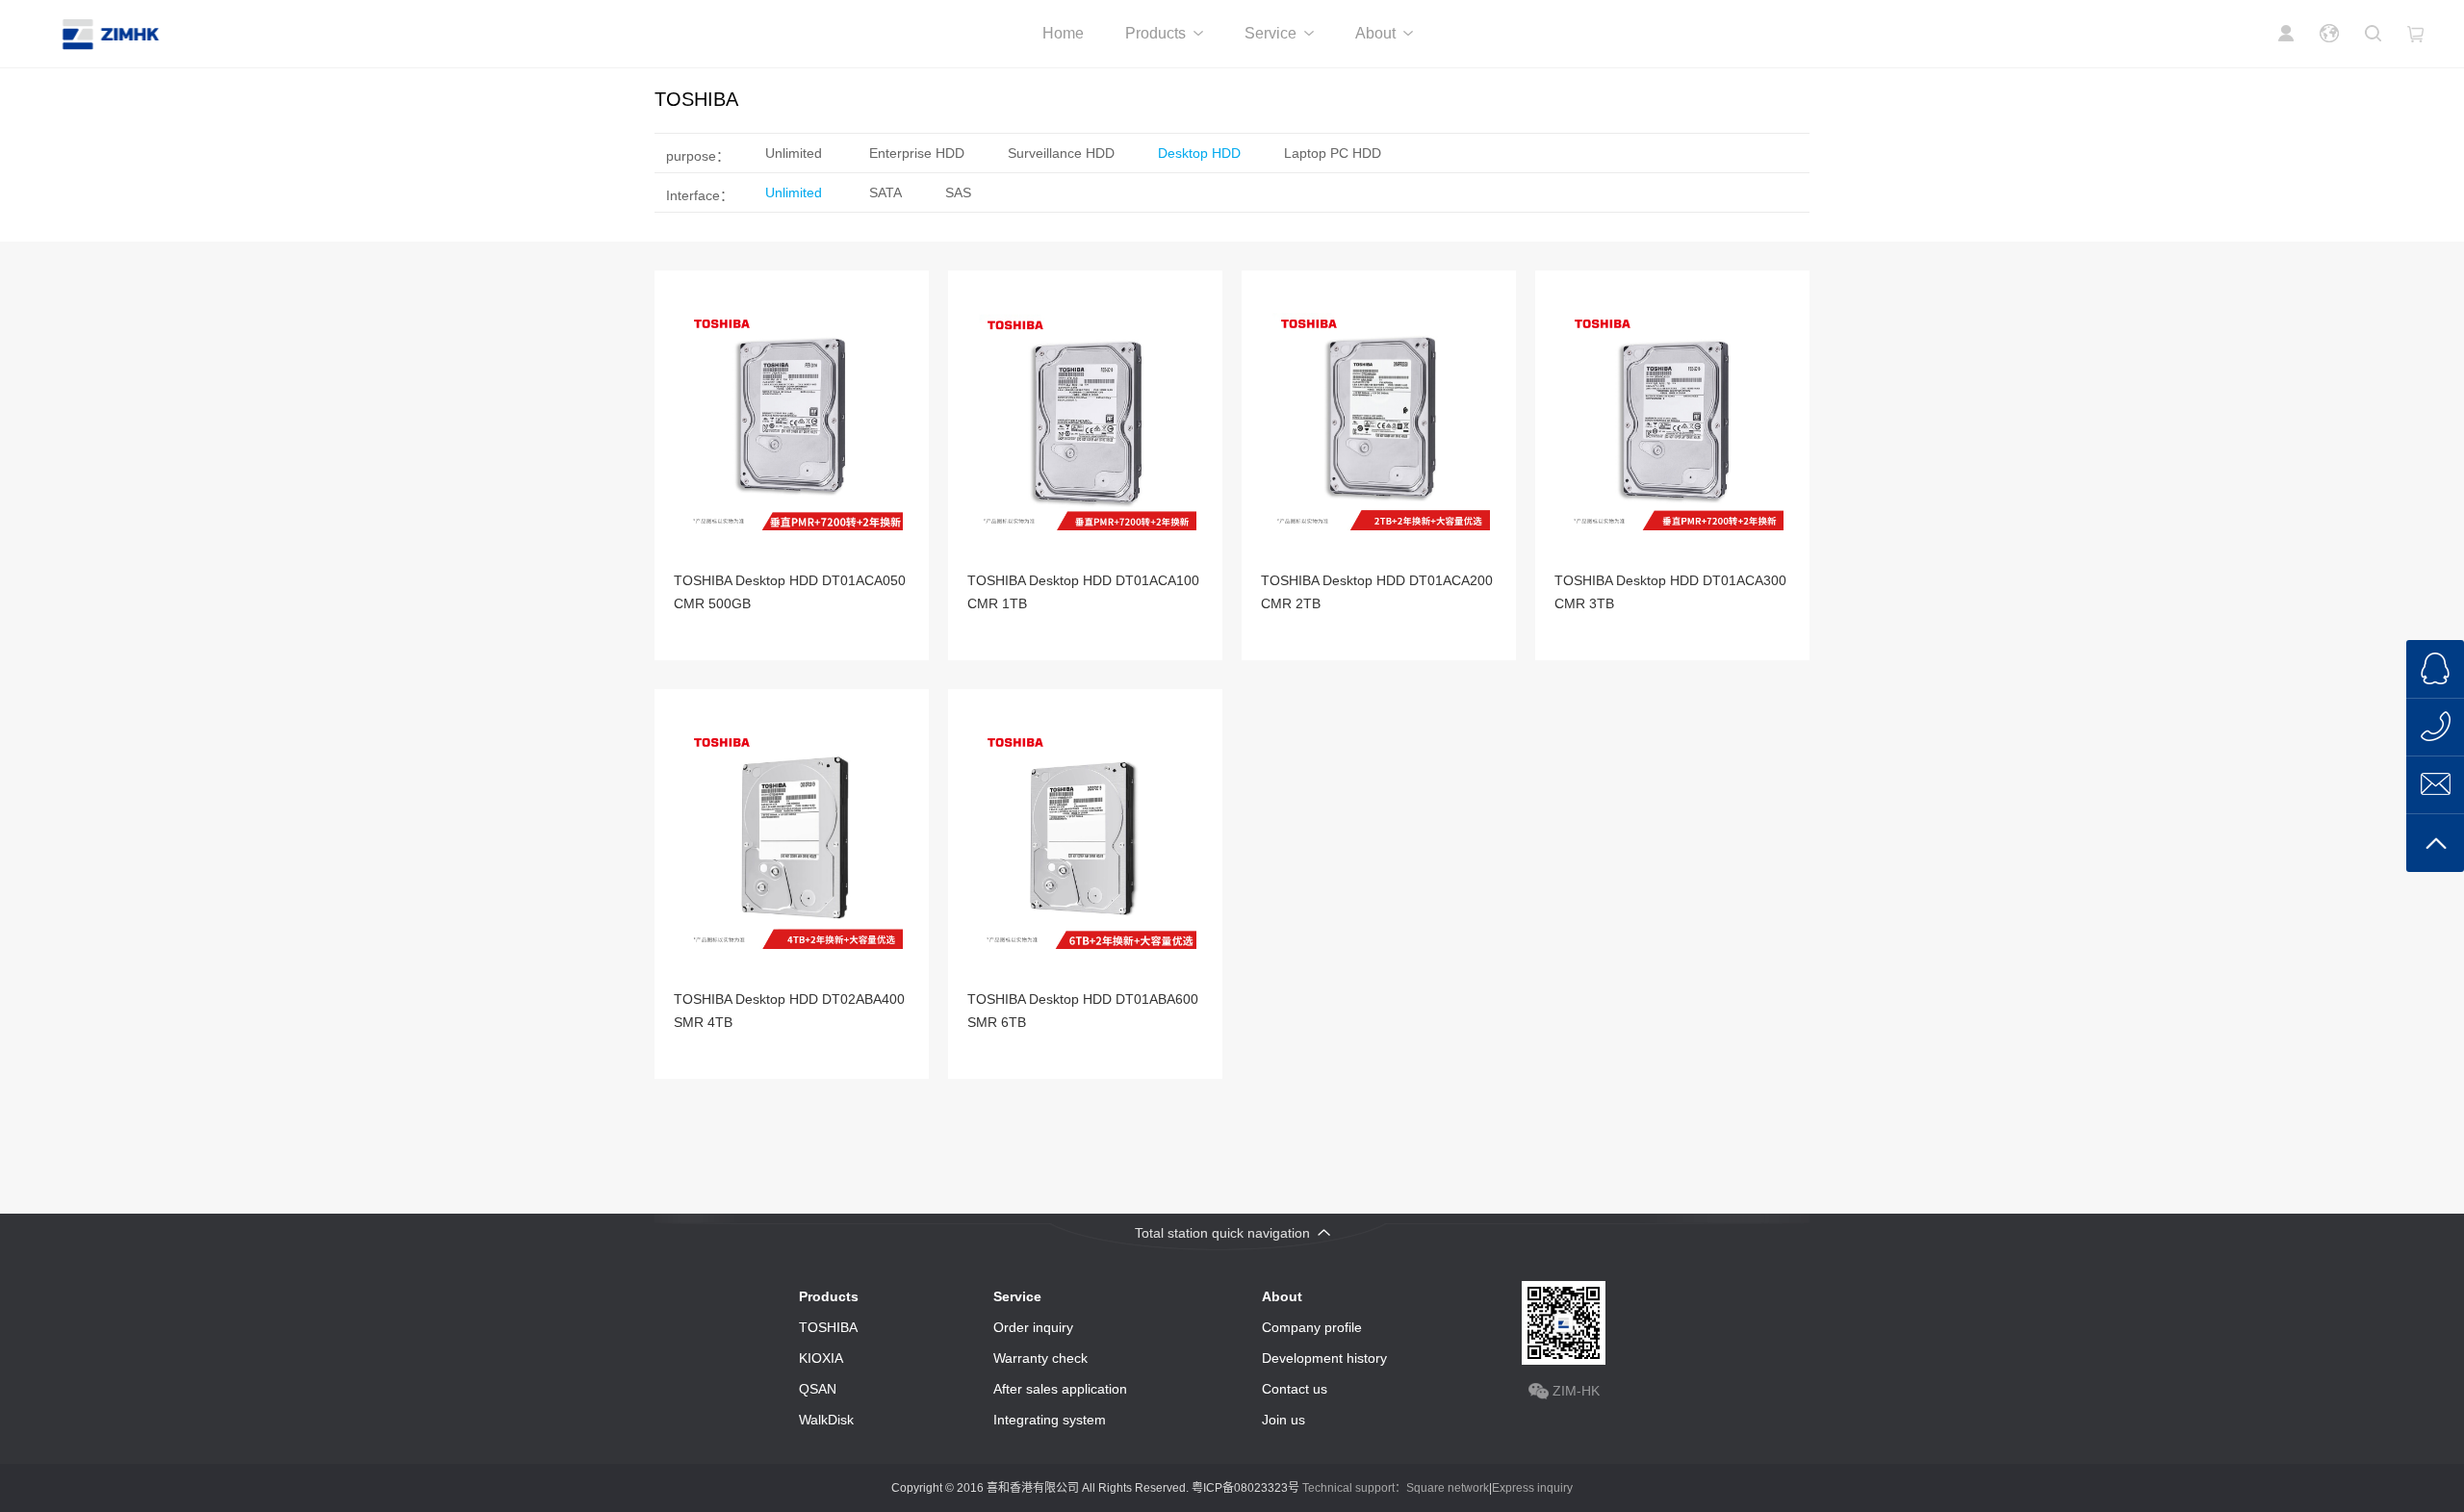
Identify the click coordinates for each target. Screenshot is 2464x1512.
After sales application (1060, 1389)
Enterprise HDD (917, 153)
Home (1063, 33)
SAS (958, 192)
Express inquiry (1532, 1488)
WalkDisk (826, 1420)
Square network (1448, 1488)
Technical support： (1354, 1488)
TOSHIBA (828, 1327)
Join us (1283, 1420)
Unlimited (794, 153)
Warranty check (1040, 1358)
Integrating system (1050, 1420)
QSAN (818, 1389)
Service (1270, 33)
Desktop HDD (1199, 153)
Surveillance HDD (1061, 153)
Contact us (1295, 1389)
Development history (1324, 1358)
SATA (885, 192)
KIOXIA (821, 1358)
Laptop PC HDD (1333, 153)
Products (1155, 33)
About (1375, 33)
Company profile (1312, 1327)
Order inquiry (1033, 1327)
